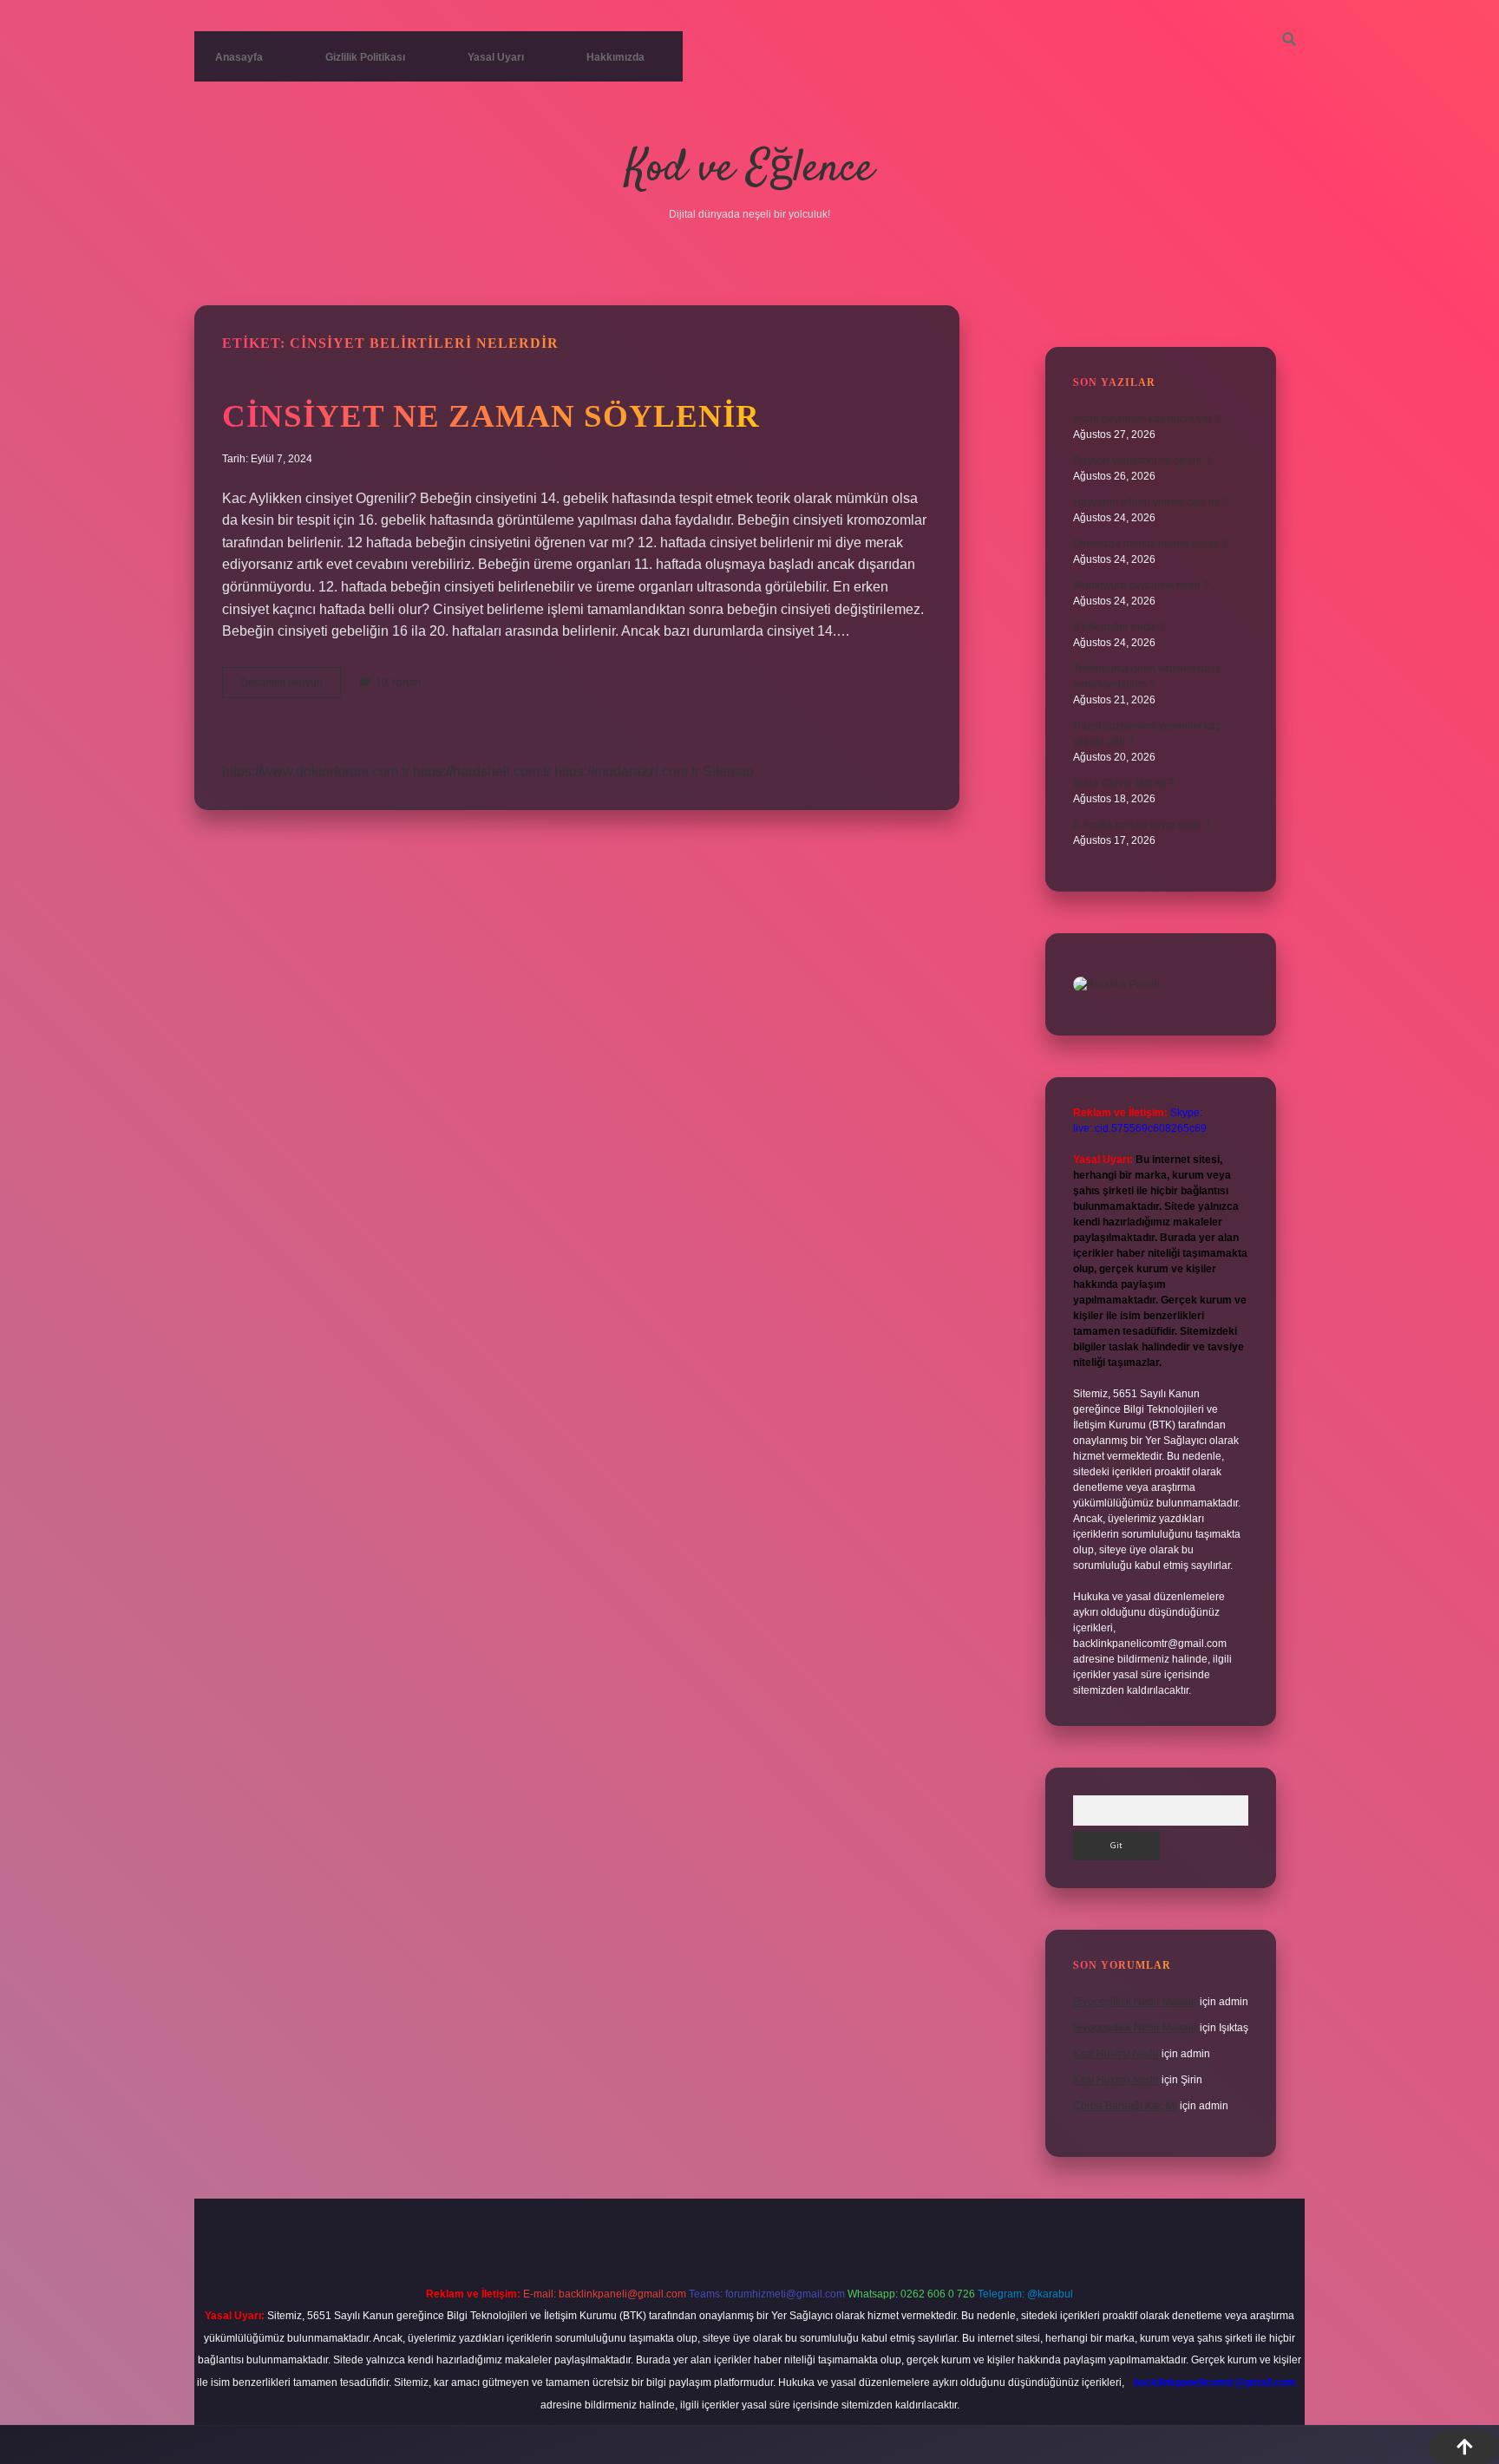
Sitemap (728, 771)
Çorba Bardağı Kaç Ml (1125, 2106)
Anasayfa (239, 57)
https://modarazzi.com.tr (627, 771)
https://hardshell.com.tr (482, 771)
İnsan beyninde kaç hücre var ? (1147, 419)
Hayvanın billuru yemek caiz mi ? (1151, 502)
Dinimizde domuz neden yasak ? (1150, 544)
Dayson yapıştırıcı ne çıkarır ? (1142, 461)
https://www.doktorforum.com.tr (316, 771)
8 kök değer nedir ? (1119, 627)
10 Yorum (398, 683)
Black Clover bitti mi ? (1124, 783)
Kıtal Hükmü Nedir (1116, 2054)
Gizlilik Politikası (365, 57)
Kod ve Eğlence (749, 170)
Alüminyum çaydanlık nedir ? (1141, 585)
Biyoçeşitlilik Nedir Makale (1135, 2002)
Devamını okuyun (291, 687)
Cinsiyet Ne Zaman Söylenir (491, 416)
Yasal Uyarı (496, 57)
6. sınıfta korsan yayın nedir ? (1142, 825)
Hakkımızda (615, 57)
